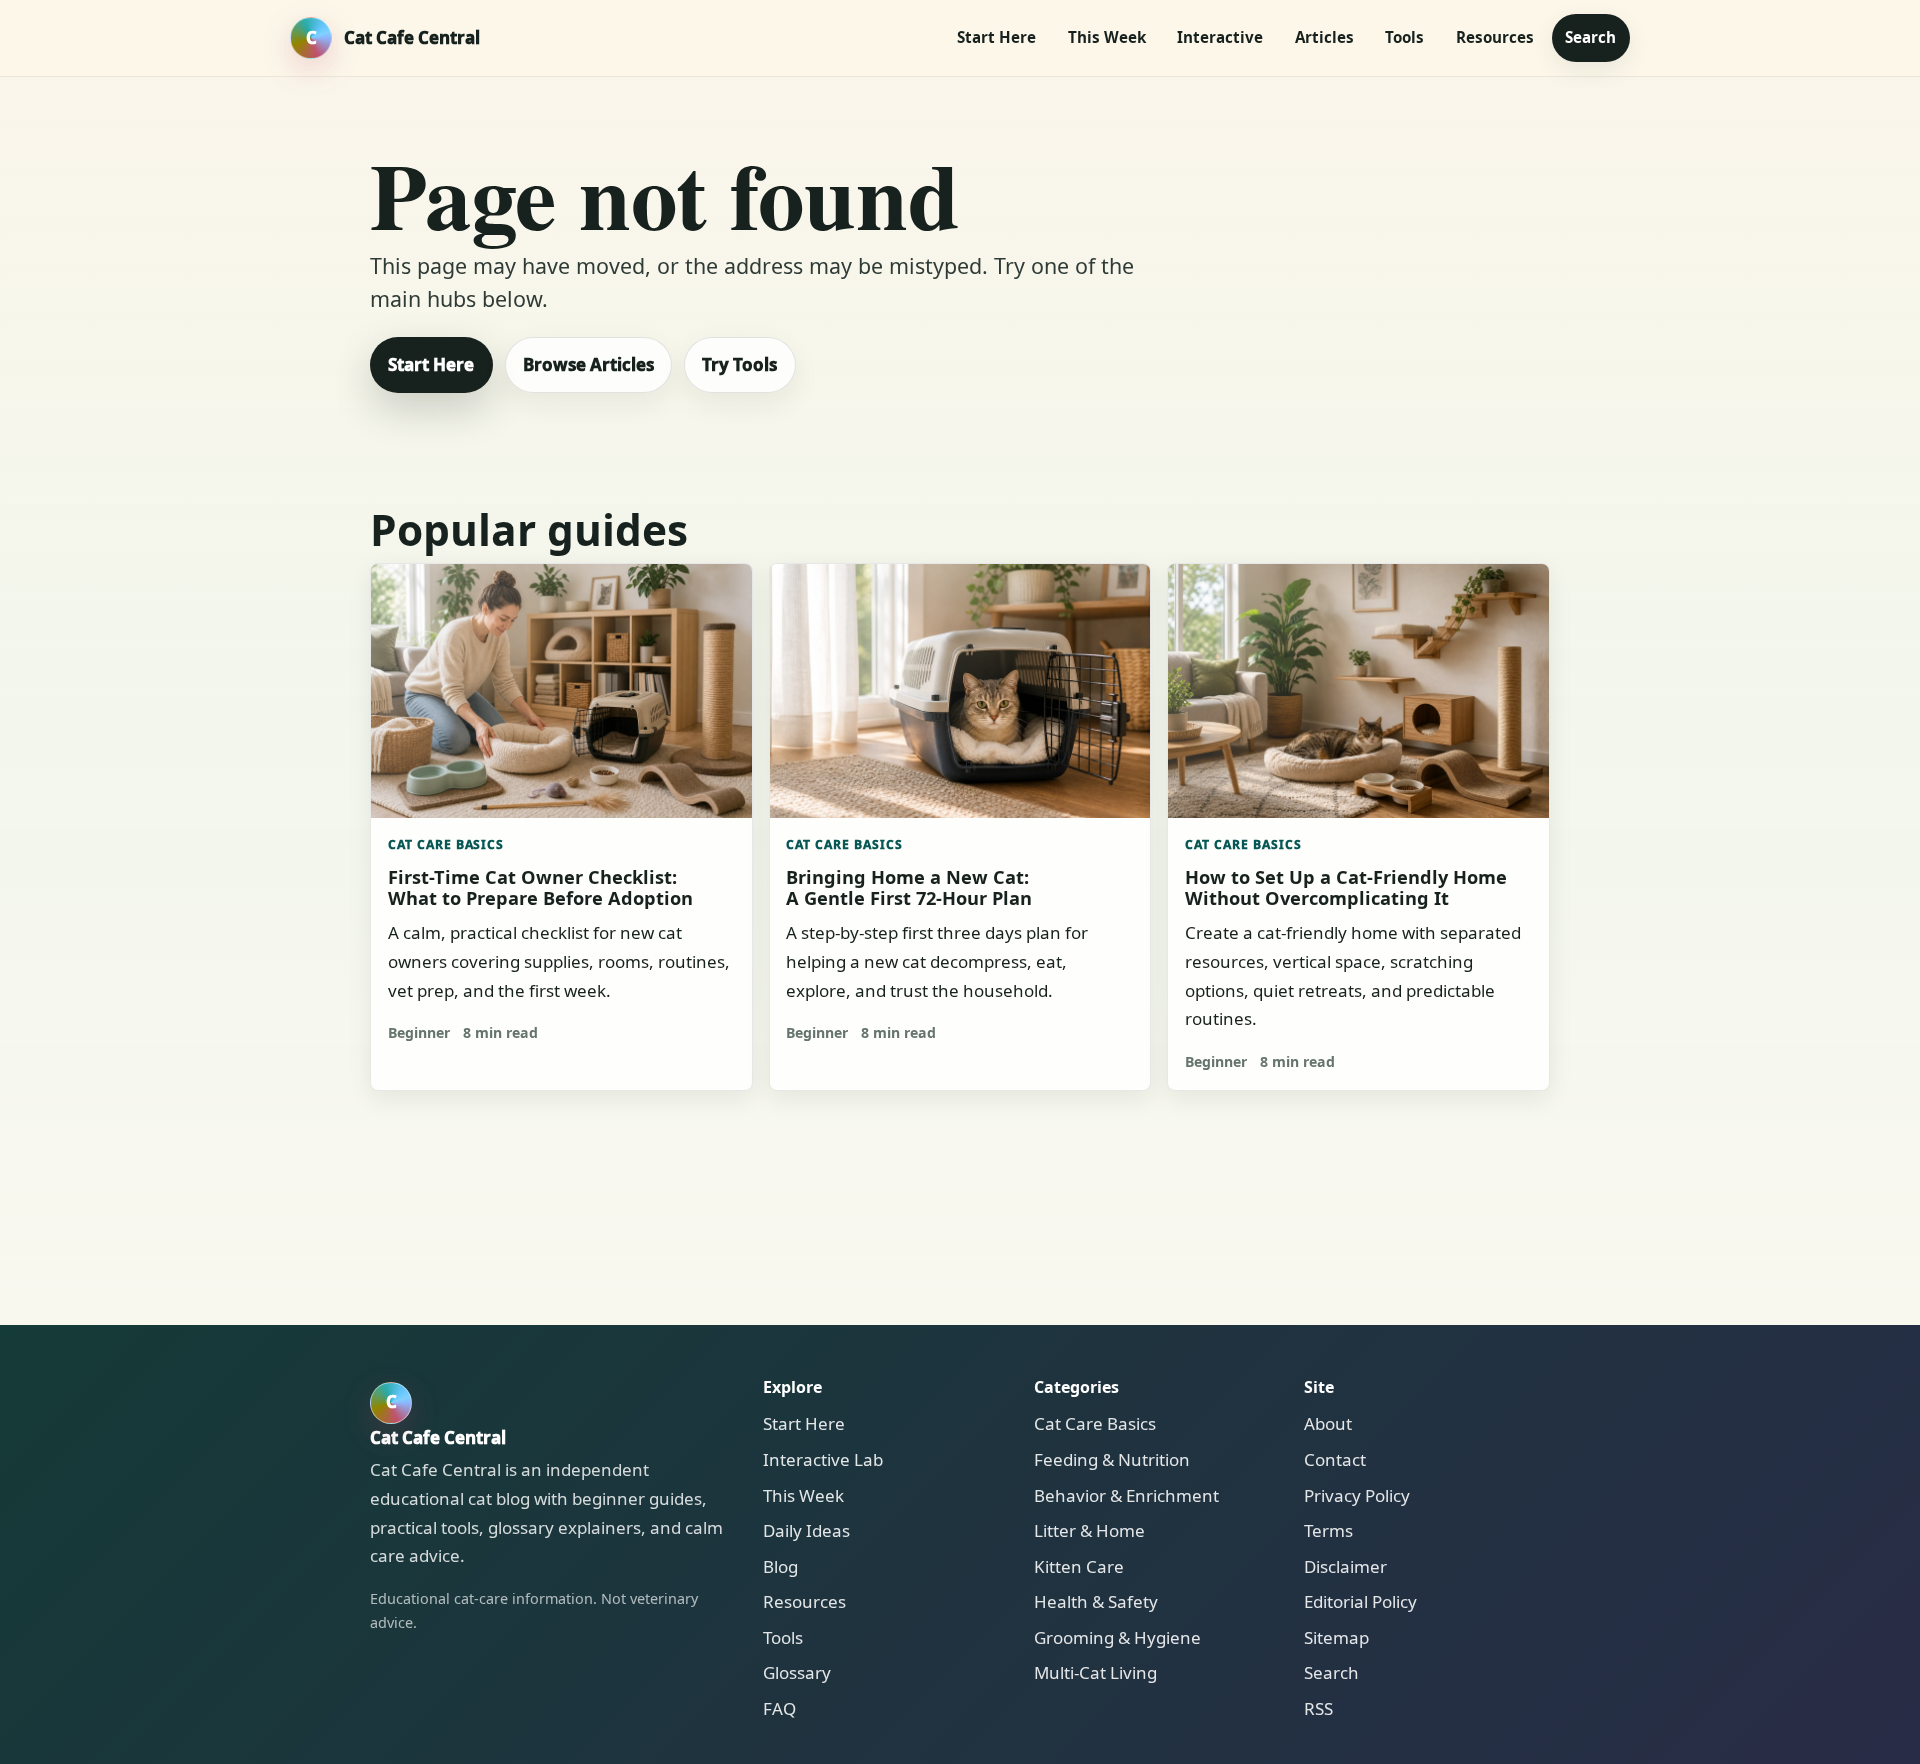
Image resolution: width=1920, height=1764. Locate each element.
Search (1590, 37)
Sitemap (1336, 1637)
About (1328, 1423)
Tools (1404, 37)
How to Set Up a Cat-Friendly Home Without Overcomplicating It (1346, 887)
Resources (1495, 37)
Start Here (996, 37)
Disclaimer (1345, 1566)
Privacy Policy (1357, 1495)
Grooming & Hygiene (1117, 1637)
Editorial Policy (1360, 1601)
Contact (1335, 1459)
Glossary (797, 1672)
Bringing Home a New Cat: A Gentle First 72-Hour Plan (909, 887)
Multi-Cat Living (1095, 1672)
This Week (1107, 37)
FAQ (779, 1708)
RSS (1318, 1708)
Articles (1324, 37)
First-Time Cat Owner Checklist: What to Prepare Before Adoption (540, 887)
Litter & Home (1089, 1530)
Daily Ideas (806, 1530)
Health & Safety (1096, 1601)
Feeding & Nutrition (1112, 1459)
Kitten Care (1079, 1566)
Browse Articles (588, 364)
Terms (1328, 1530)
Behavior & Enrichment (1126, 1495)
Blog (780, 1566)
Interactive (1220, 37)
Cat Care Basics (446, 844)
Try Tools (739, 364)
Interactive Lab (823, 1459)
